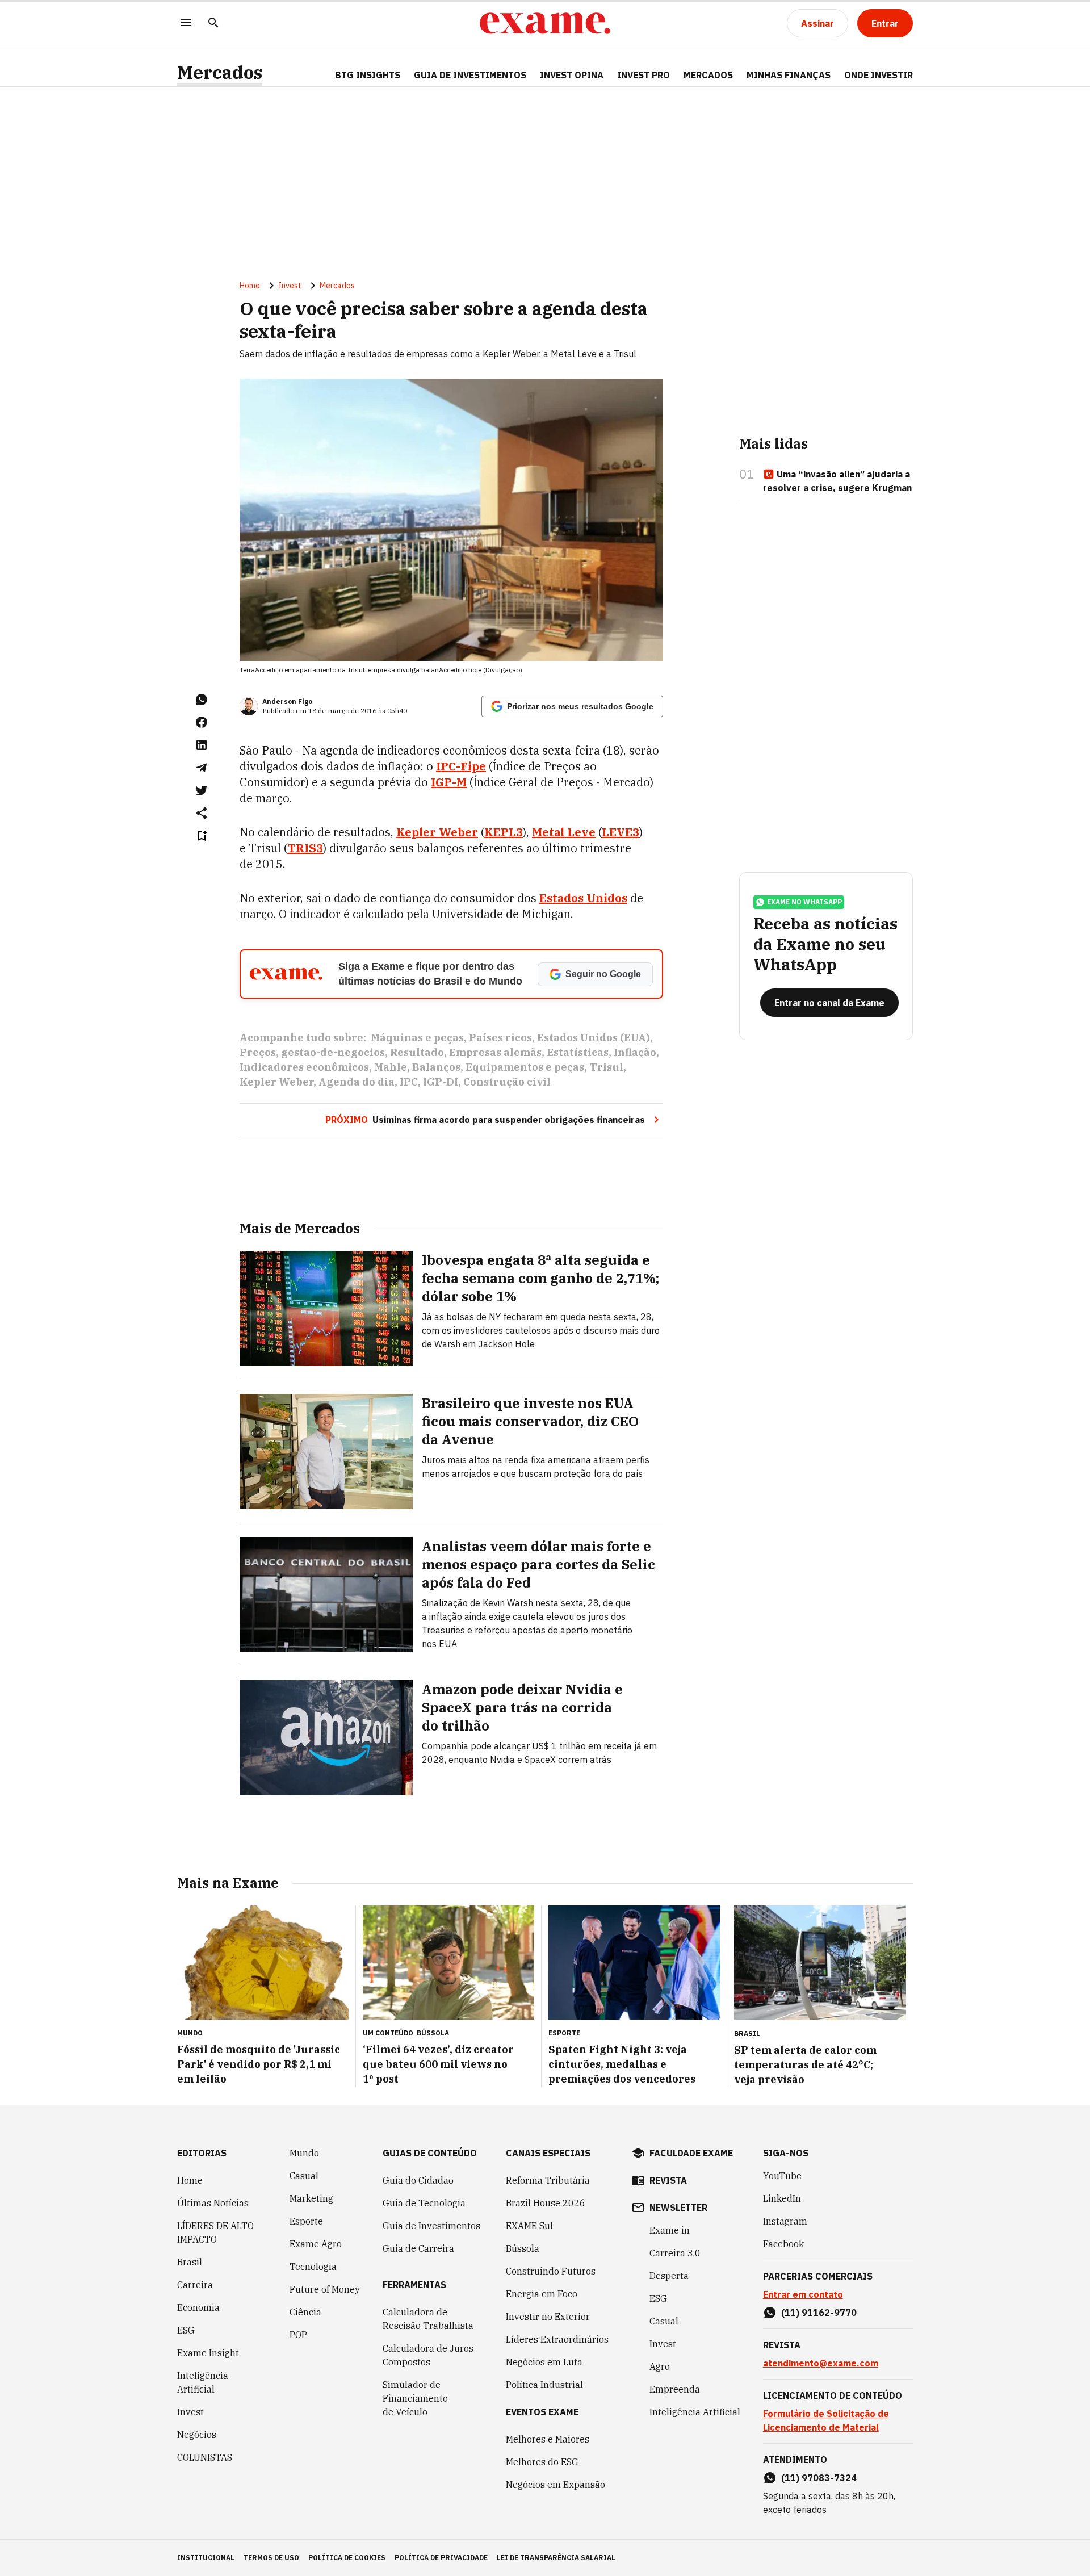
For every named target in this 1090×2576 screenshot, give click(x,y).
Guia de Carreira (418, 2248)
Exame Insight (208, 2353)
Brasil (190, 2262)
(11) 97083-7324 (819, 2478)
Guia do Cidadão (418, 2180)
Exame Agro (316, 2244)
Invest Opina (572, 75)
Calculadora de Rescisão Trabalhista (428, 2319)
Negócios (197, 2435)
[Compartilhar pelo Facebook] (202, 722)
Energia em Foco (542, 2294)
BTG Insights (368, 75)
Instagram (785, 2221)
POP (298, 2335)
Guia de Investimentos (470, 75)
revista (668, 2180)
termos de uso (271, 2558)
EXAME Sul (529, 2226)
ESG (186, 2330)
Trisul (606, 1067)
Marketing (311, 2198)
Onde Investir (879, 75)
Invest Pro (643, 75)
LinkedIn (782, 2198)
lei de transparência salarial (556, 2558)
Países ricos (500, 1038)
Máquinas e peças (417, 1038)
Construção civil (507, 1082)
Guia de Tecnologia (424, 2203)
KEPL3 (504, 832)
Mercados (220, 72)
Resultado (417, 1052)
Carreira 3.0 (675, 2253)
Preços (258, 1052)
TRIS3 (305, 848)
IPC (409, 1082)
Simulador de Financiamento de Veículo (415, 2398)
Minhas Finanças (789, 75)
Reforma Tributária (548, 2180)
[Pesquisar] (213, 24)
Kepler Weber (276, 1082)
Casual (304, 2176)
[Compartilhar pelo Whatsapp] (202, 700)
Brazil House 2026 (546, 2203)
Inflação (635, 1052)
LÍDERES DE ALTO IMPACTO (215, 2232)
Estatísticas (578, 1052)
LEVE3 (621, 832)
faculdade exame (691, 2153)
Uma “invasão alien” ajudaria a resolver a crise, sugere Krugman (837, 481)
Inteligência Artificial (203, 2382)
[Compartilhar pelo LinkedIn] (202, 745)
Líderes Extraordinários (557, 2339)
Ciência (305, 2312)
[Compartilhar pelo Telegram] (202, 768)
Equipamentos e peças (525, 1067)
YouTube (782, 2176)
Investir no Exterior (548, 2317)
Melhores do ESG (542, 2462)
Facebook (783, 2244)
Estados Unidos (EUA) (594, 1038)
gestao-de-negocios (333, 1052)
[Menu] (186, 24)
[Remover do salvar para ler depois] (202, 836)
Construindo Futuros (551, 2271)
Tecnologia (313, 2267)
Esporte (306, 2221)
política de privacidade (441, 2558)
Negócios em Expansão (556, 2485)
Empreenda (675, 2389)
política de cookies (347, 2558)
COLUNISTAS (205, 2457)
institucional (206, 2558)
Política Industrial (544, 2385)
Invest (290, 286)
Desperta (669, 2276)
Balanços (436, 1067)
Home (250, 286)
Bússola (433, 2033)
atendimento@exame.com (821, 2363)
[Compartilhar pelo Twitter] (202, 790)
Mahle (391, 1067)
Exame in (670, 2230)
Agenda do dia (357, 1082)
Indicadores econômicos (304, 1067)
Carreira (195, 2285)
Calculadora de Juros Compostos (428, 2355)
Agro (660, 2366)
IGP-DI (441, 1082)
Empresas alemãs (495, 1052)
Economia (198, 2307)
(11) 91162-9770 (819, 2313)
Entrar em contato (803, 2294)
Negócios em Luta (544, 2362)
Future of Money (325, 2289)
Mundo (304, 2153)
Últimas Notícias (213, 2203)
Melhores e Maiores (548, 2439)
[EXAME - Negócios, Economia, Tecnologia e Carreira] (545, 23)
